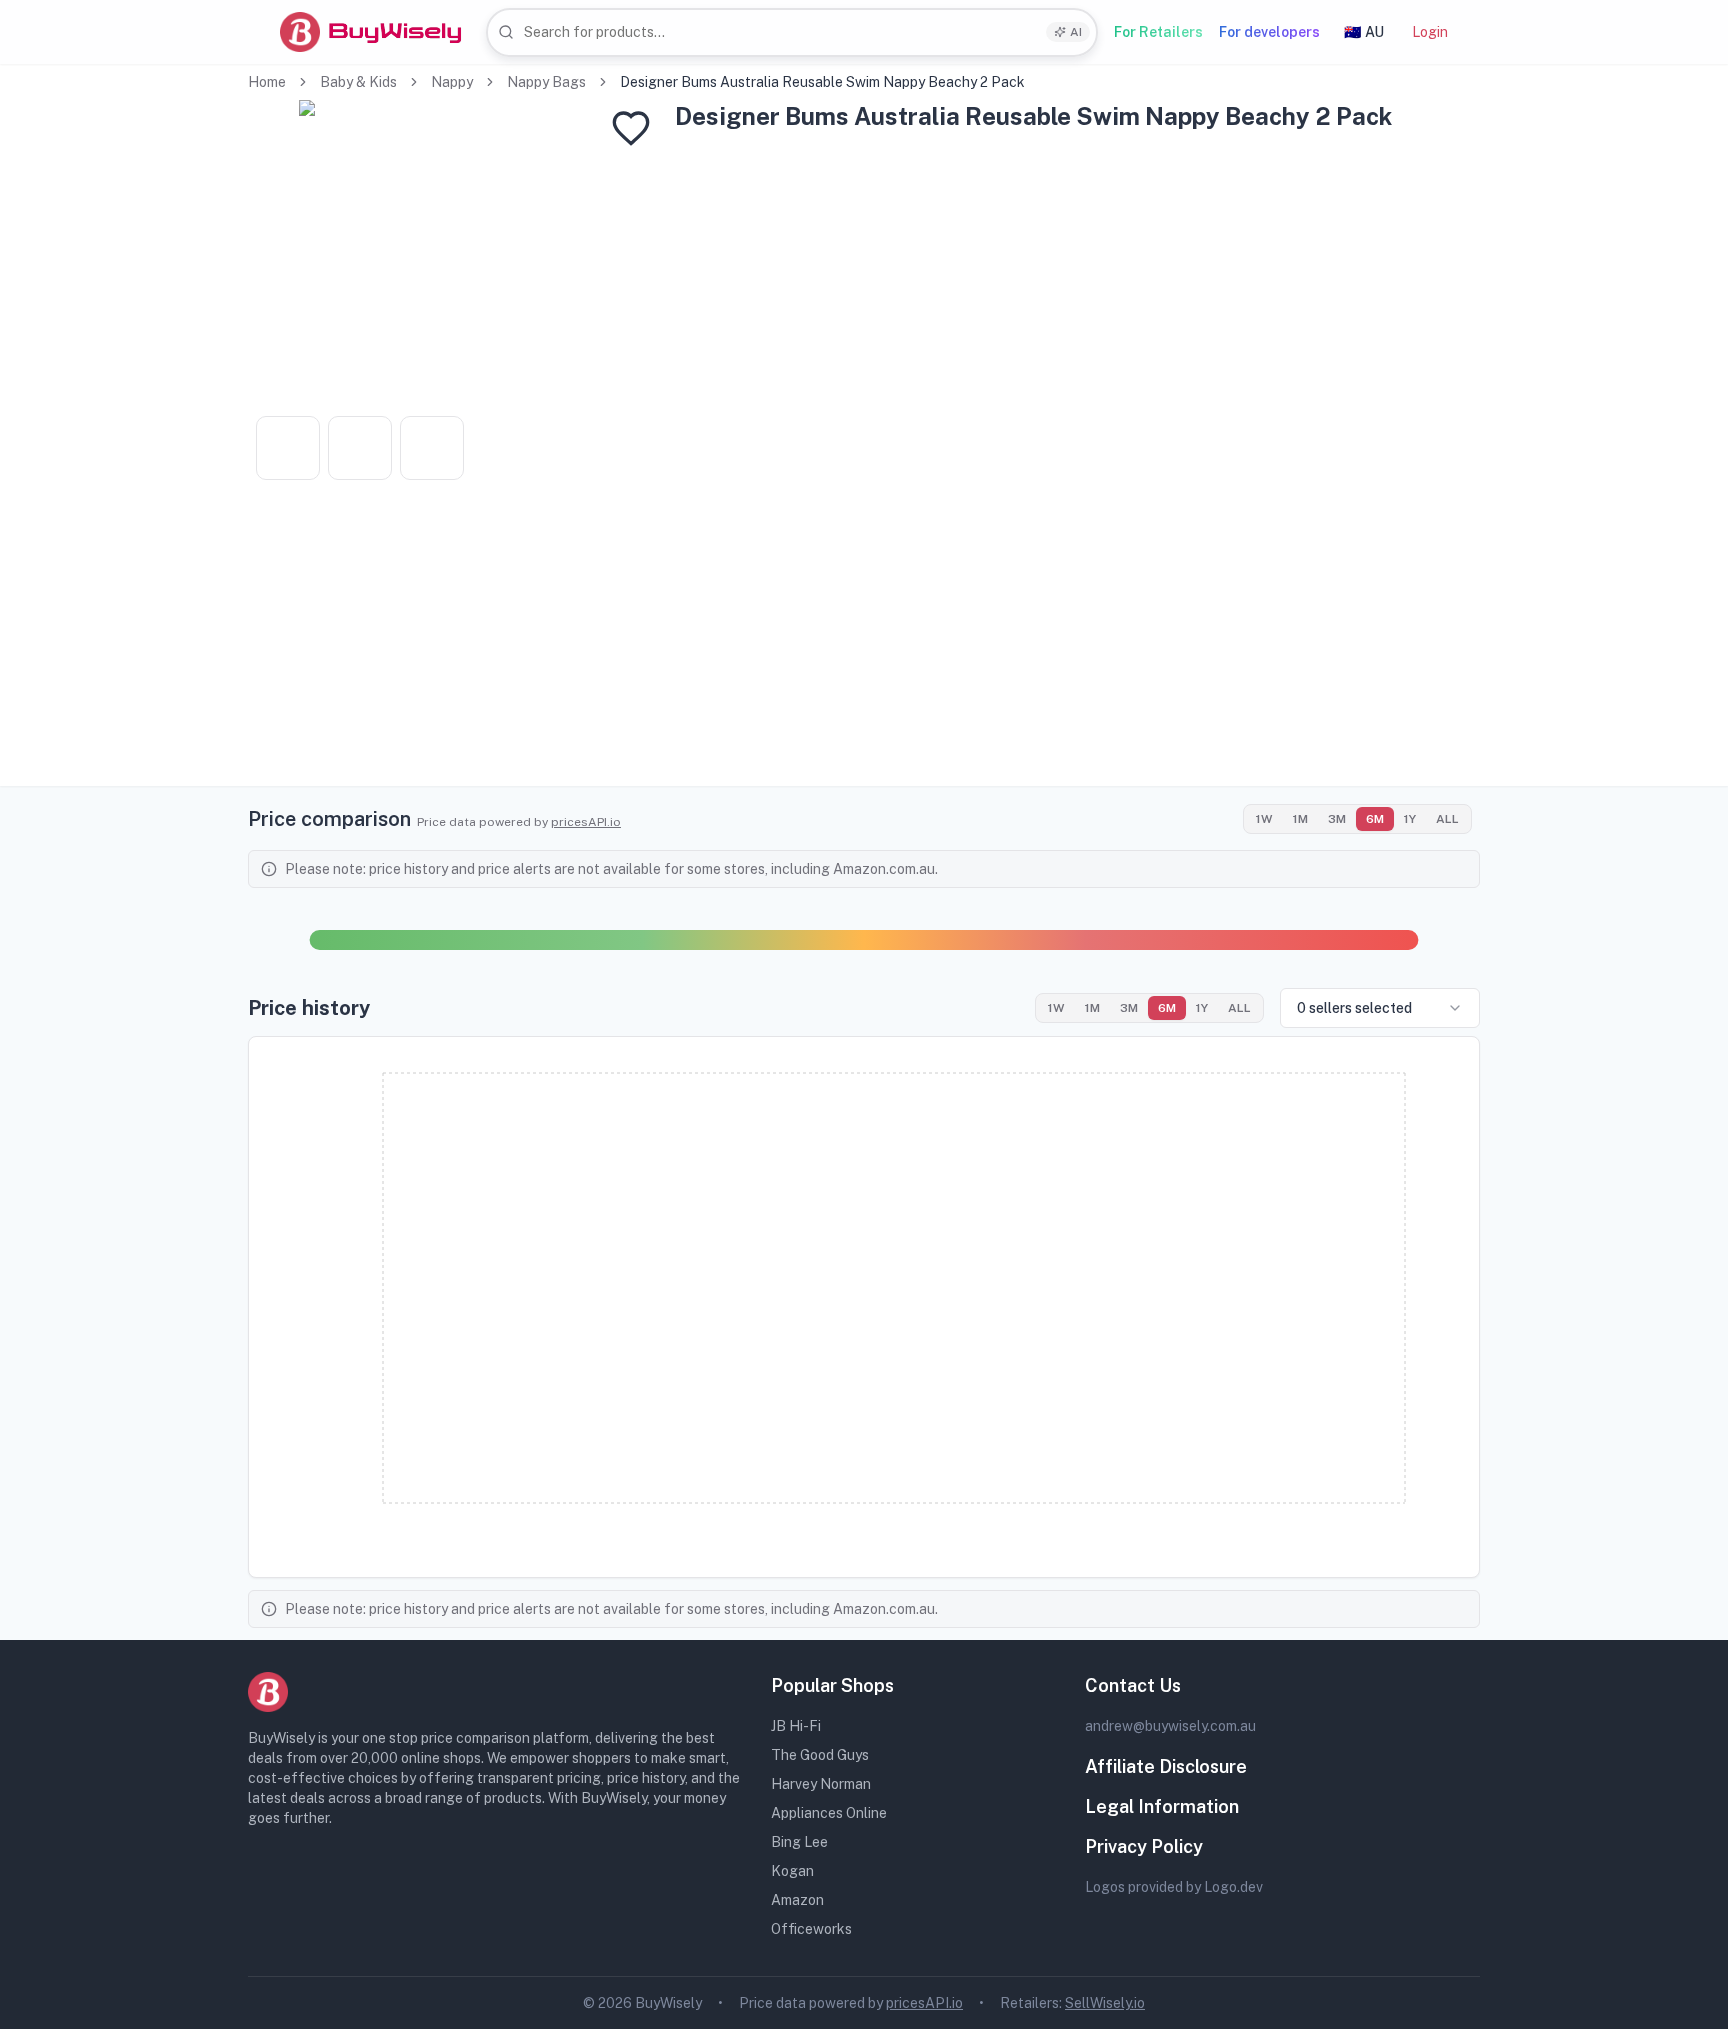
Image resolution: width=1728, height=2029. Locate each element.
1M (1300, 819)
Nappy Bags (546, 82)
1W (1264, 819)
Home (267, 82)
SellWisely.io (1105, 2003)
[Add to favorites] (631, 128)
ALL (1447, 819)
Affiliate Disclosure (1166, 1766)
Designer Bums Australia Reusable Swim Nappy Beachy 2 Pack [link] (822, 82)
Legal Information (1162, 1806)
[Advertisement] (864, 646)
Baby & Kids (358, 82)
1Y (1410, 819)
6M (1375, 819)
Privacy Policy (1144, 1846)
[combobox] (792, 32)
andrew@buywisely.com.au (1170, 1726)
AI (1076, 32)
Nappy (452, 82)
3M (1337, 819)
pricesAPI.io (586, 822)
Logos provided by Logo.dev (1174, 1887)
